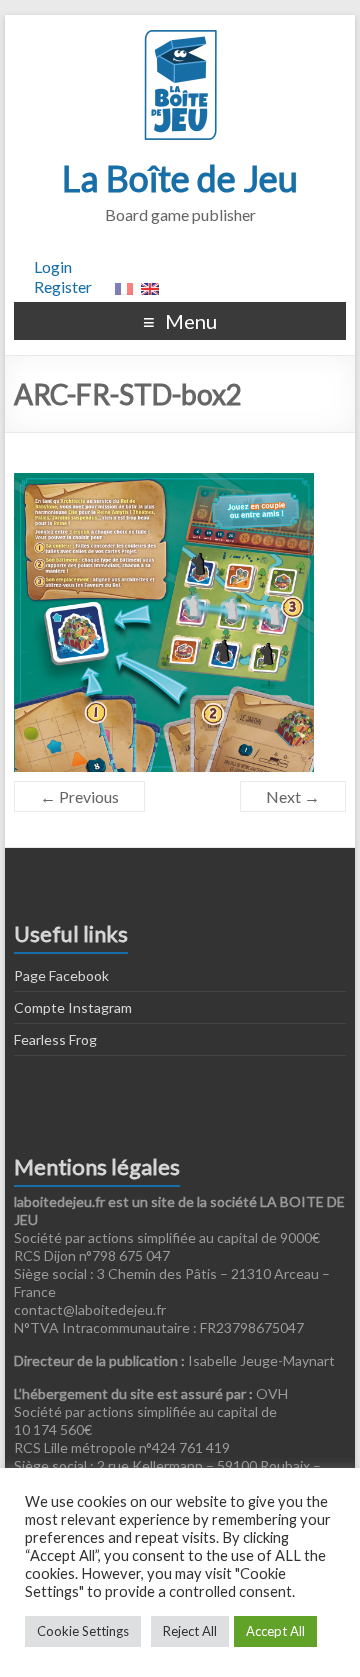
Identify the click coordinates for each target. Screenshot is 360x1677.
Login (53, 266)
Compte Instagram (73, 1007)
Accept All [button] (275, 1631)
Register (63, 286)
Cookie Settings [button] (83, 1631)
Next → (293, 796)
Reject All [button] (190, 1631)
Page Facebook (61, 975)
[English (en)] (150, 286)
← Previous (79, 796)
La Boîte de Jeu (180, 178)
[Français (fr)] (124, 286)
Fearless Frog (55, 1039)
